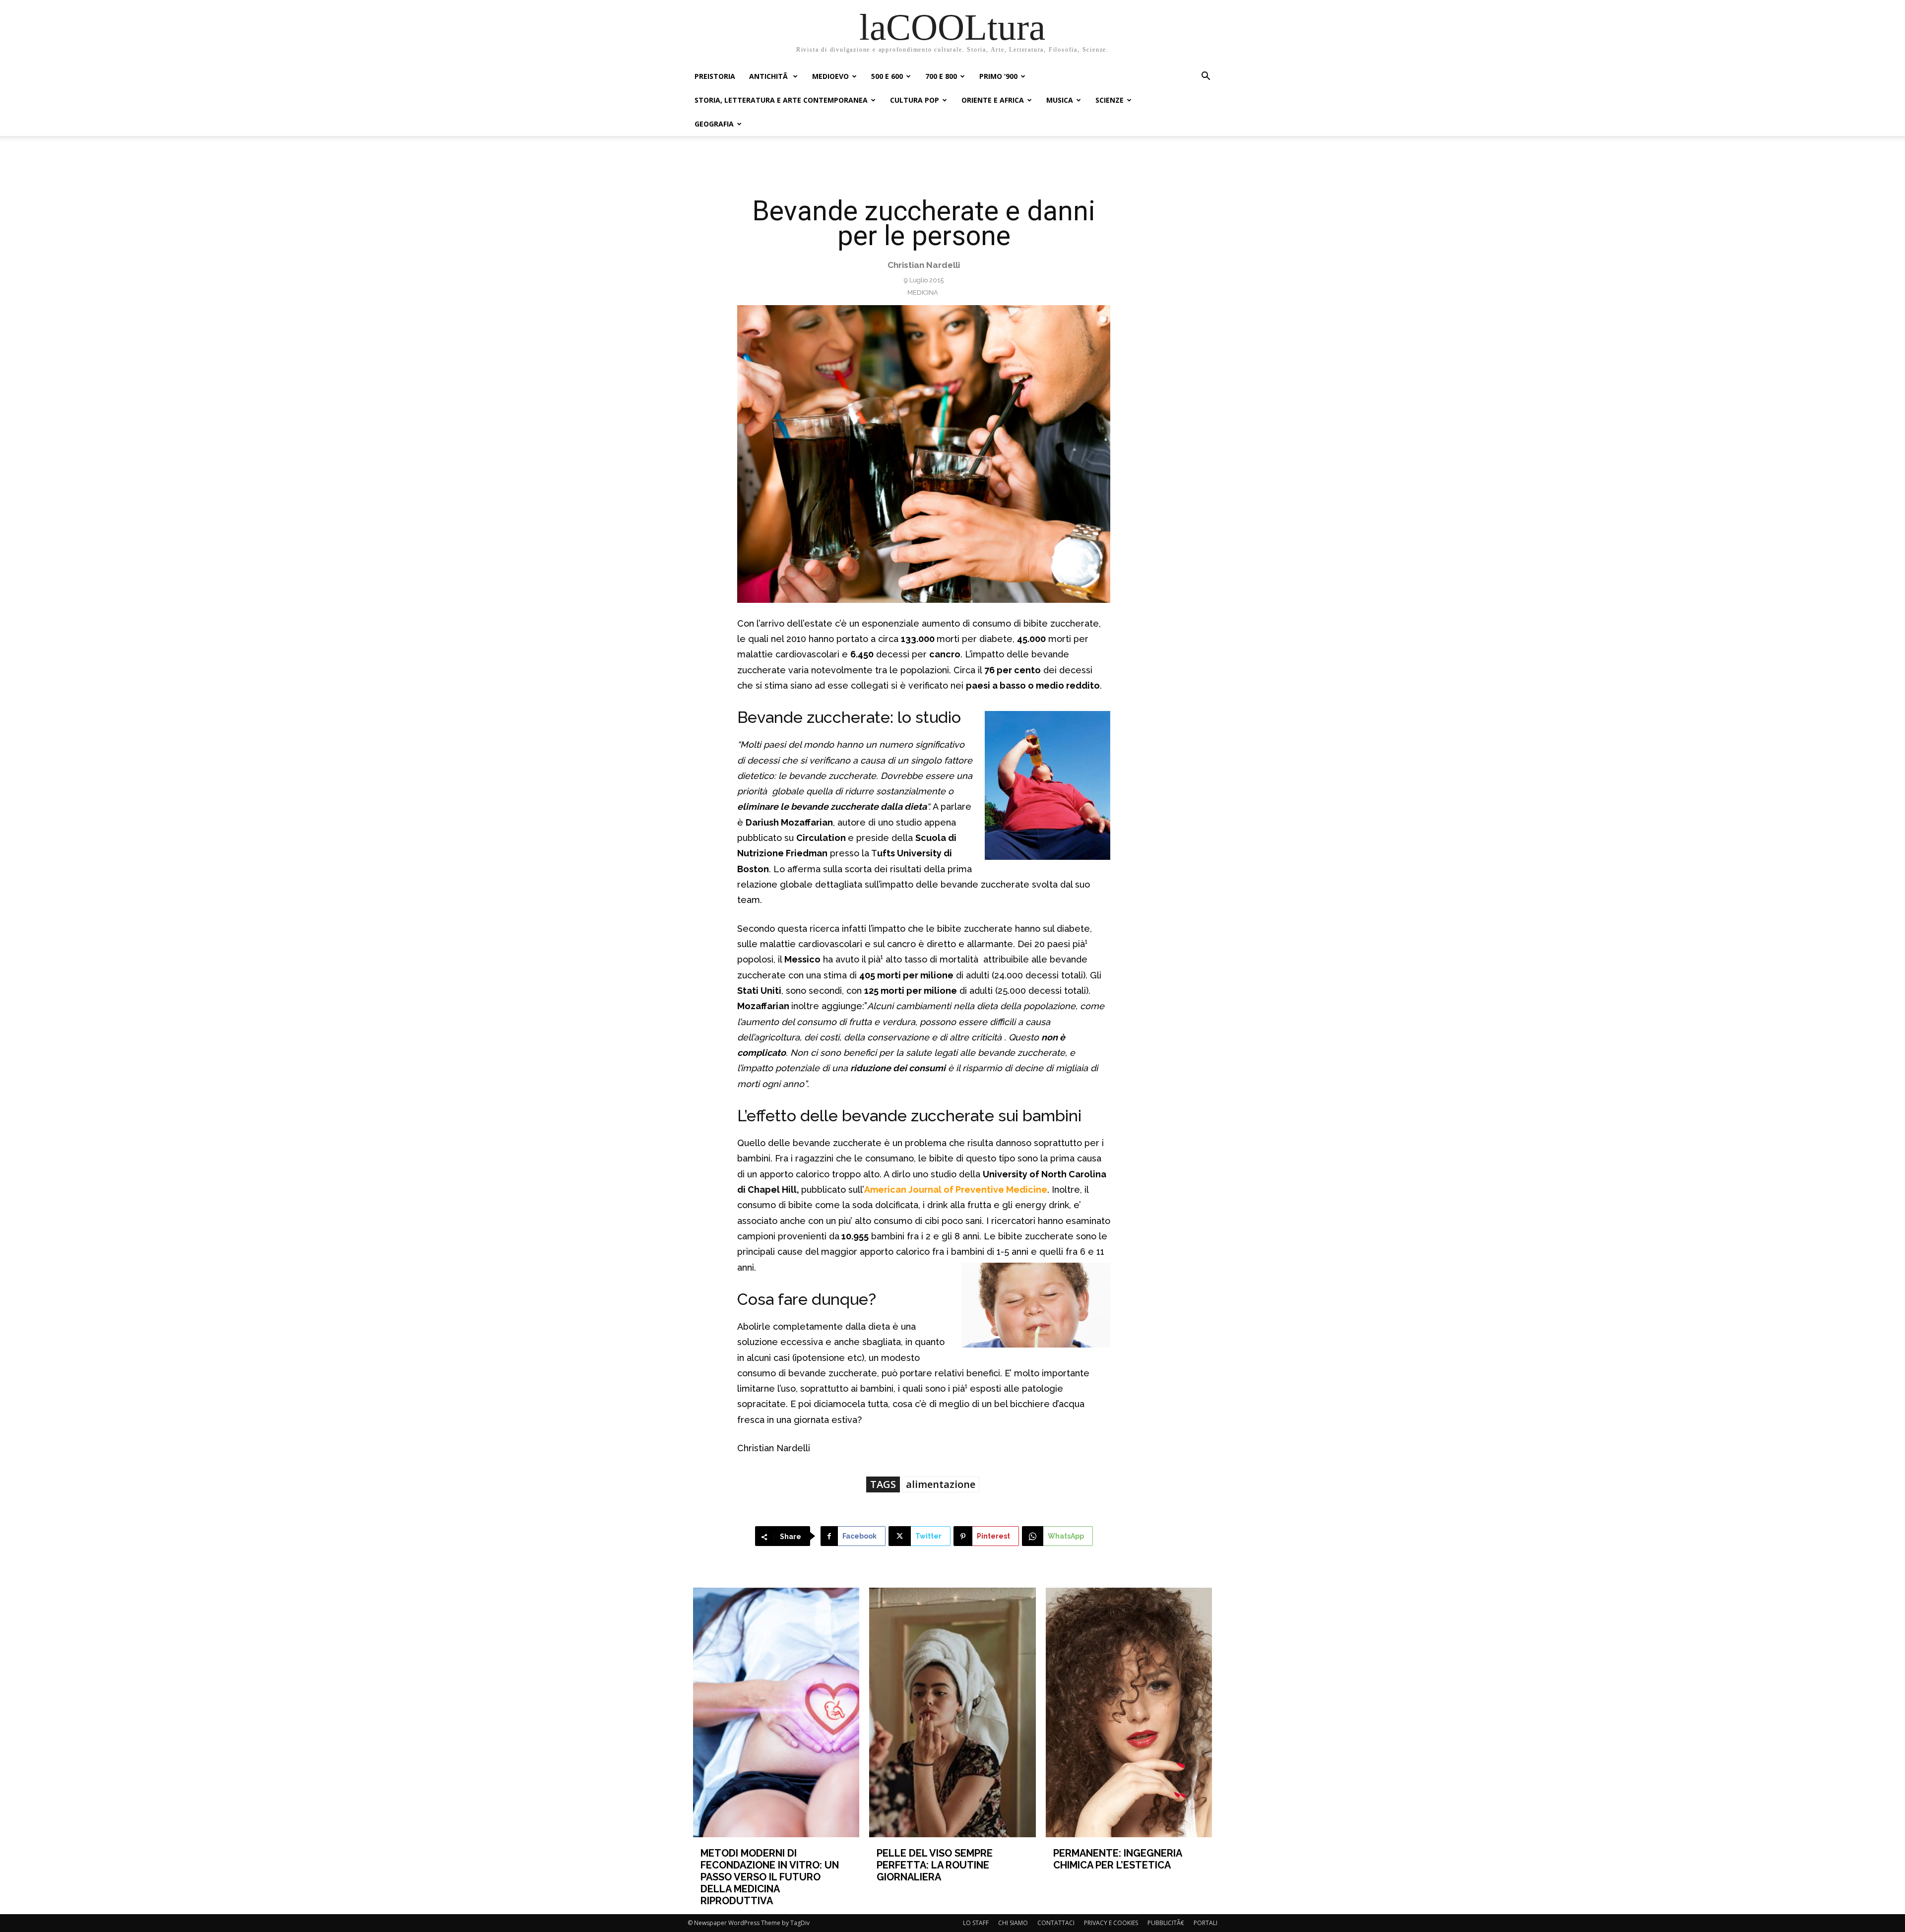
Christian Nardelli (924, 265)
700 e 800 (941, 76)
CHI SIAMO (1013, 1923)
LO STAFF (976, 1923)
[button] (1206, 77)
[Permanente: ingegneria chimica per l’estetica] (1129, 1712)
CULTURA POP (915, 100)
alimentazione (941, 1484)
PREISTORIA (715, 76)
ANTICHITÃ (769, 76)
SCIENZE (1110, 100)
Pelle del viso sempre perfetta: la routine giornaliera (935, 1865)
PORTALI (1206, 1923)
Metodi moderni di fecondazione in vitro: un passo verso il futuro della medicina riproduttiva (770, 1877)
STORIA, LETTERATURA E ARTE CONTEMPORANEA (781, 100)
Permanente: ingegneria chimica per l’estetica (1117, 1859)
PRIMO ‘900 (998, 76)
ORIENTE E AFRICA (993, 100)
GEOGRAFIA (714, 124)
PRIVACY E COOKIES (1111, 1923)
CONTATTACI (1056, 1923)
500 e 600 (887, 76)
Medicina (923, 292)
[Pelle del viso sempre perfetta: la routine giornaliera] (952, 1712)
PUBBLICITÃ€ (1166, 1923)
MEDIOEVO (830, 76)
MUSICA (1060, 100)
